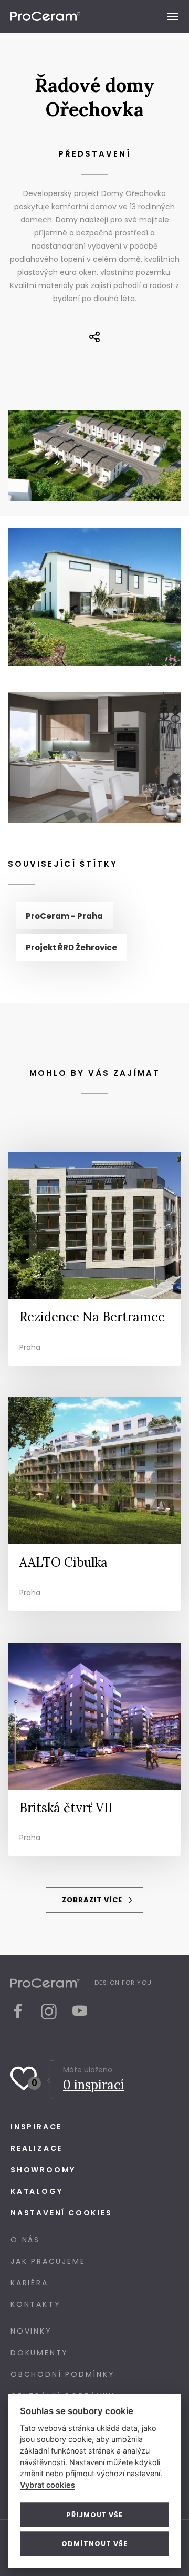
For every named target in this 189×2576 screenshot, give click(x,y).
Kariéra (29, 2283)
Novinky (31, 2331)
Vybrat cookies (48, 2485)
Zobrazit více (93, 1900)
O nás (25, 2240)
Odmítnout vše (94, 2544)
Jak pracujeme (48, 2261)
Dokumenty (39, 2353)
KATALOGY (36, 2191)
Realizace (36, 2148)
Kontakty (35, 2304)
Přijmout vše (94, 2515)
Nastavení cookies (61, 2213)
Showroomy (43, 2170)
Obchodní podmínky (63, 2374)
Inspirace (36, 2127)
